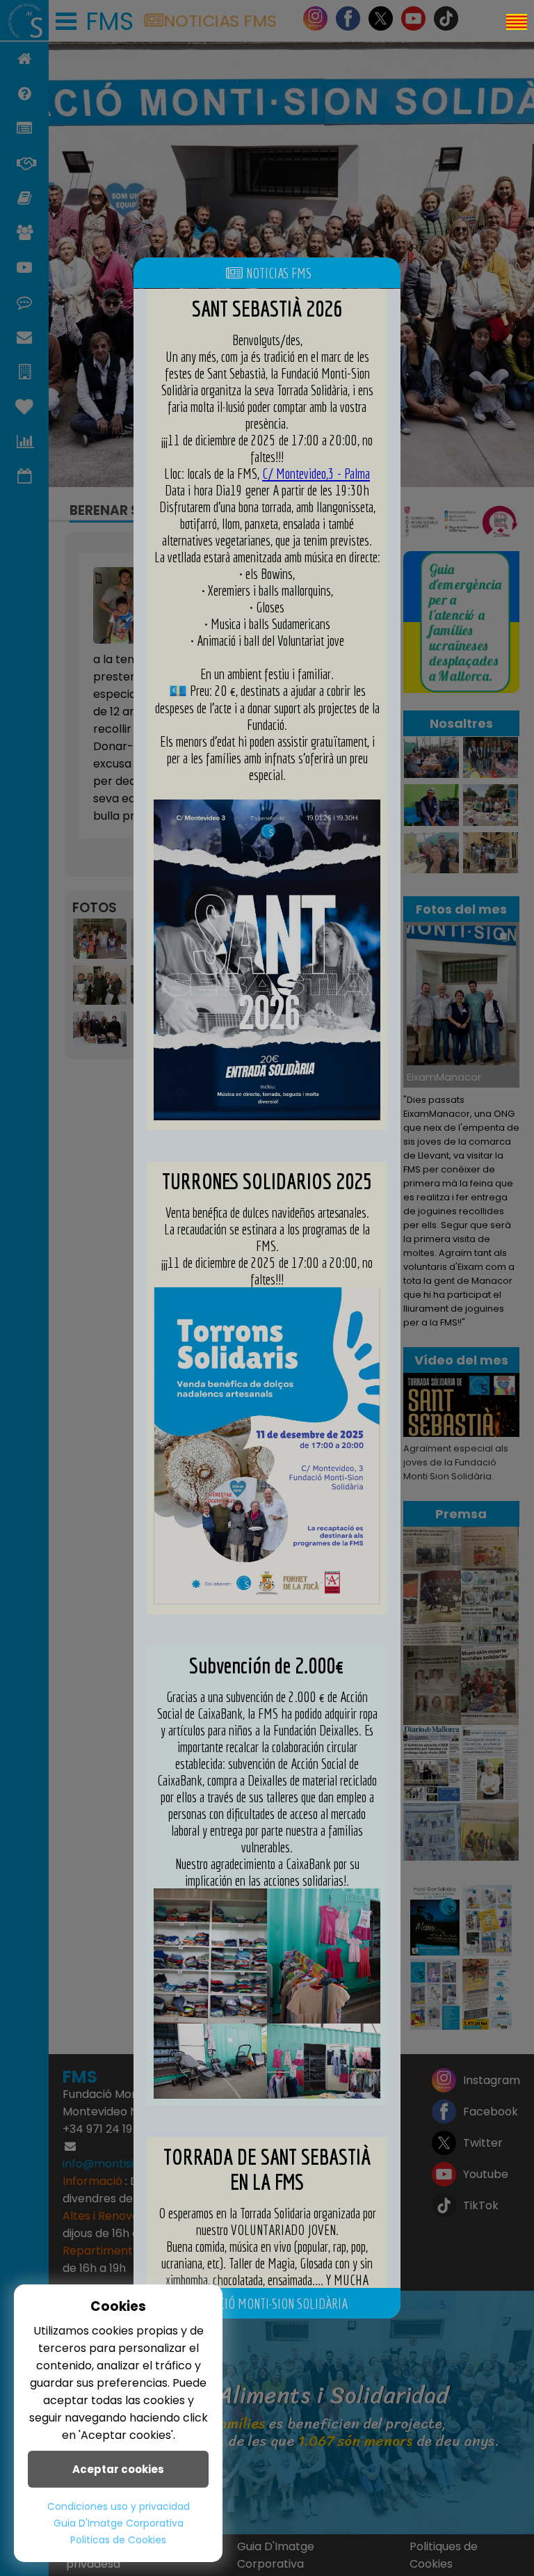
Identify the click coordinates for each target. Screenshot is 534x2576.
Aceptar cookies (118, 2469)
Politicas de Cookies (118, 2540)
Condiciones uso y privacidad (119, 2506)
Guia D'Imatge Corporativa (119, 2523)
